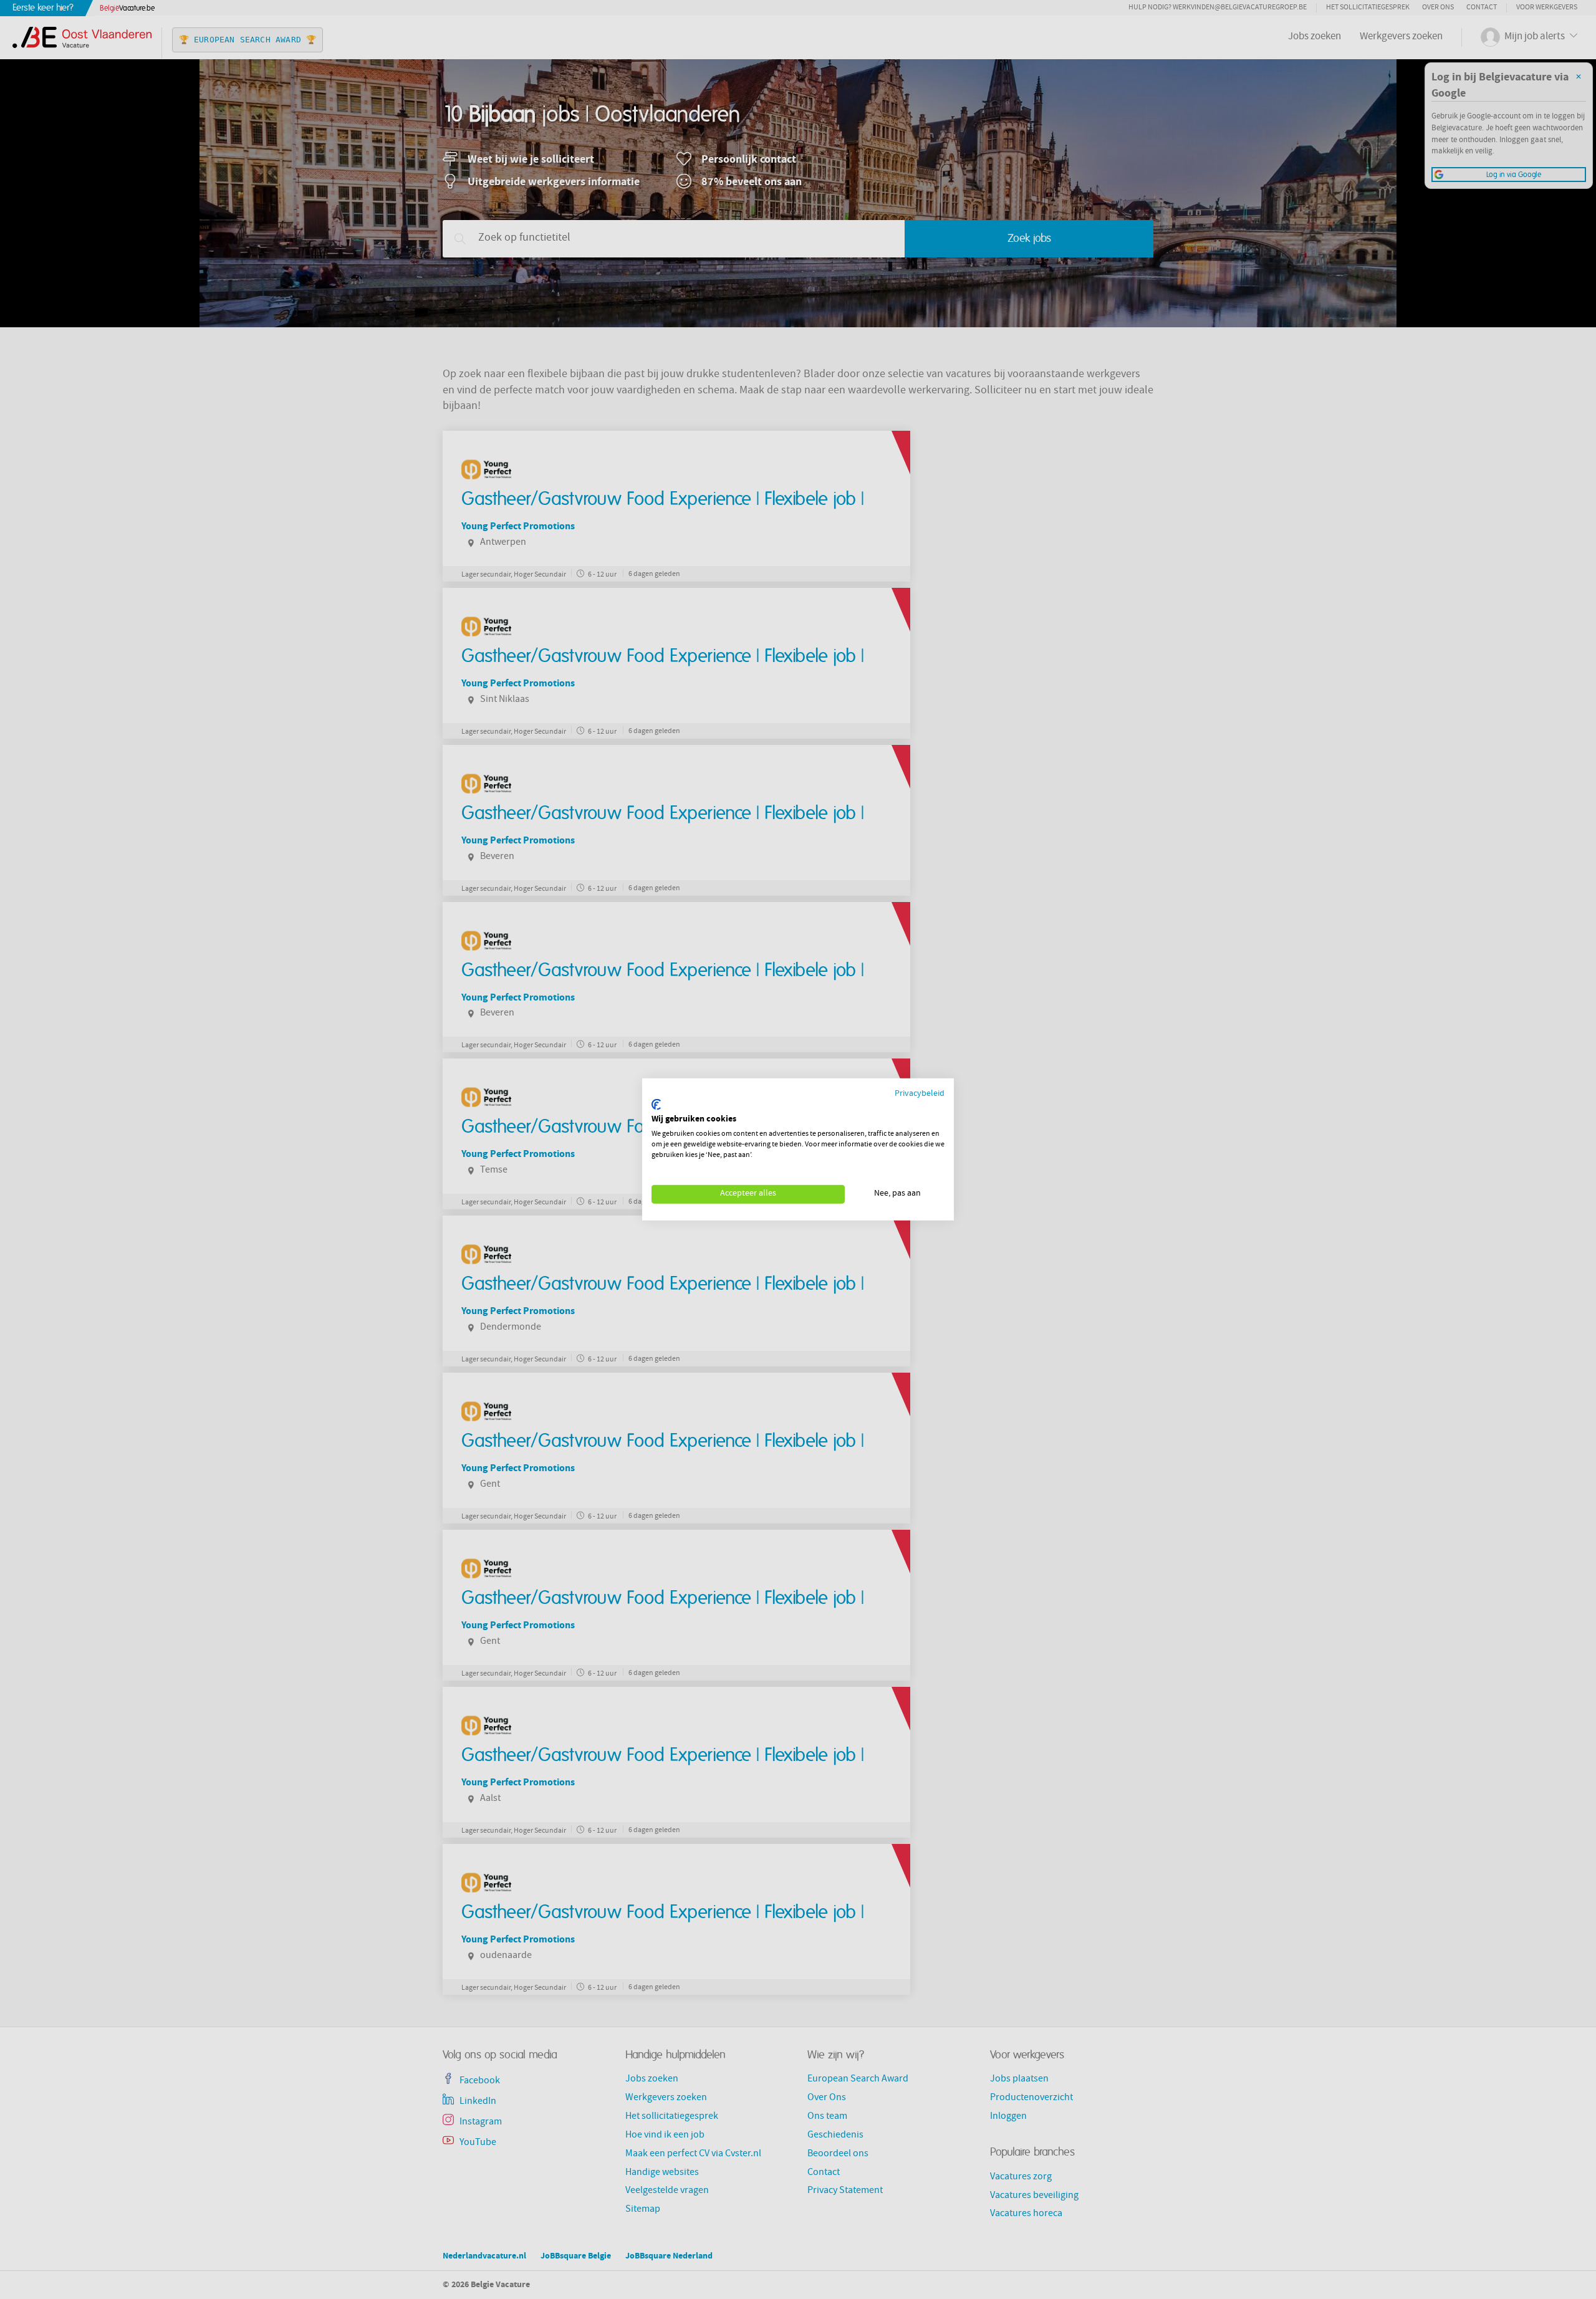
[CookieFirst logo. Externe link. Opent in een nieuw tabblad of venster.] (656, 1105)
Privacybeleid (920, 1094)
